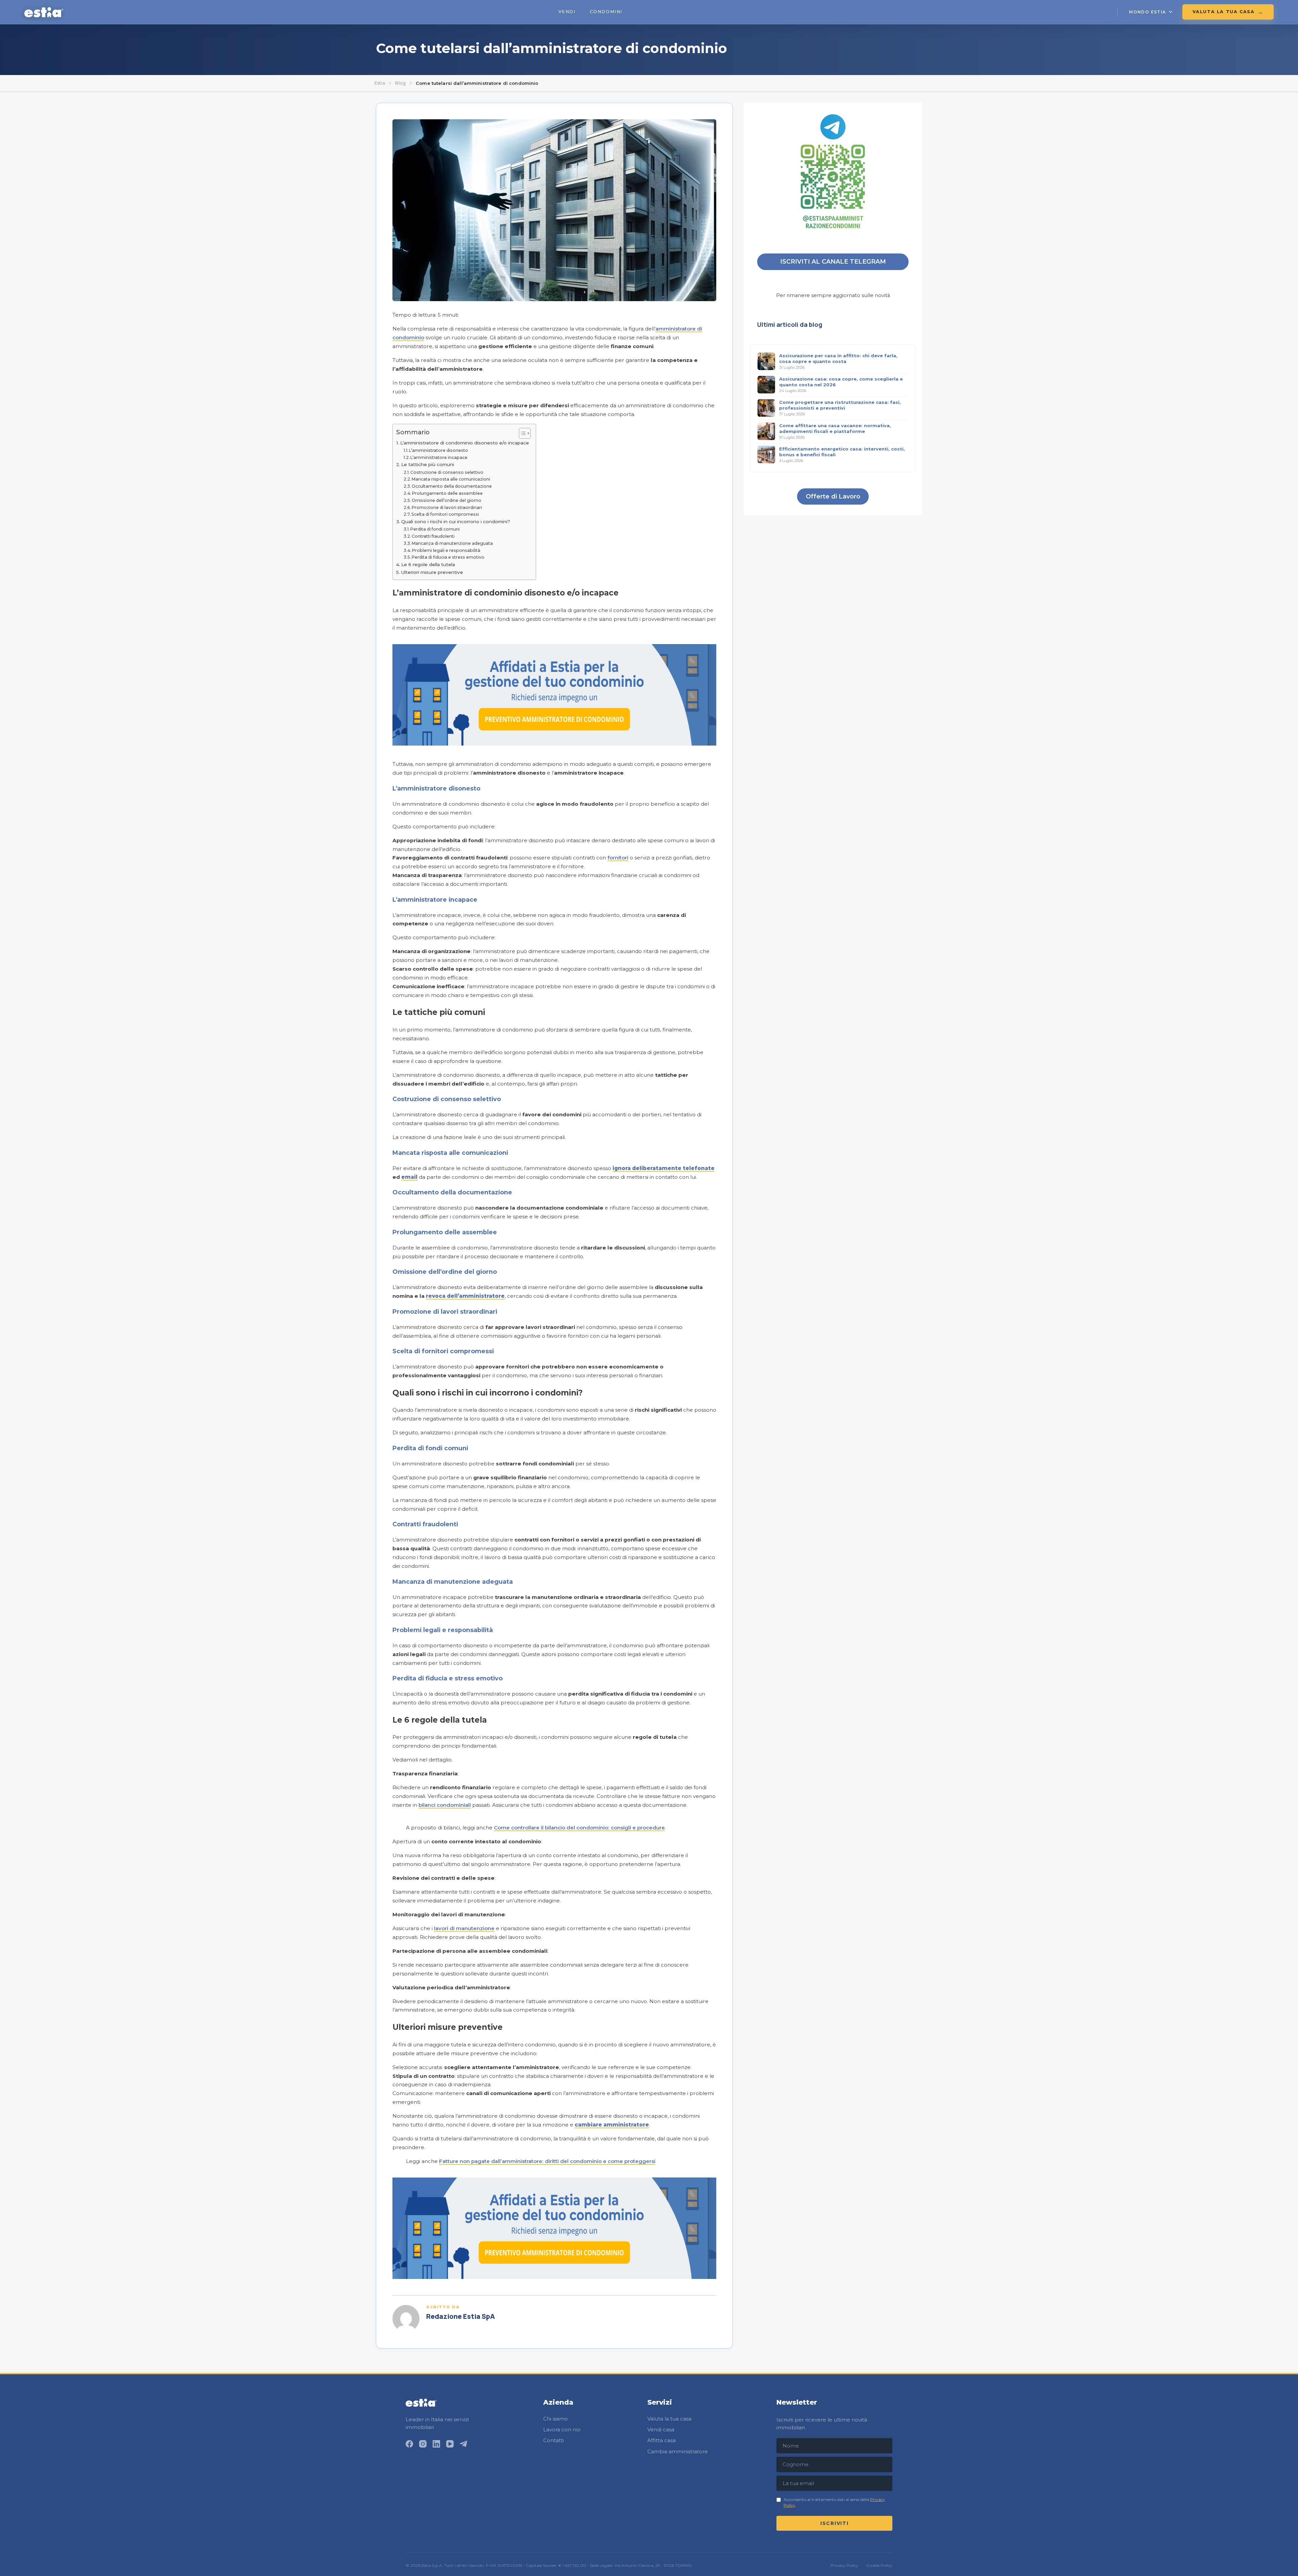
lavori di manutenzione (464, 1928)
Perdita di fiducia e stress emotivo (448, 557)
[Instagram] (423, 2444)
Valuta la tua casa (1224, 12)
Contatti (554, 2440)
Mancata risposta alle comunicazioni (451, 479)
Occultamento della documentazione (452, 486)
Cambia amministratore (678, 2451)
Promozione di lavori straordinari (447, 507)
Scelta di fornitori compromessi (445, 514)
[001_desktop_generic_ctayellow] (554, 744)
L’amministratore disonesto (439, 450)
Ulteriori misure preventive (432, 572)
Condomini (606, 12)
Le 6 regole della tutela (429, 564)
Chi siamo (556, 2419)
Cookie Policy (879, 2566)
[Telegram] (463, 2444)
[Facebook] (409, 2444)
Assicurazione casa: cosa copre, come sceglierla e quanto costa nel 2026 (841, 381)
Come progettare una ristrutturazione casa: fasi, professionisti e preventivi (840, 405)
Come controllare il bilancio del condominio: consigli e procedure (579, 1828)
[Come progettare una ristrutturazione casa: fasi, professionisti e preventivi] (766, 408)
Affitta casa (662, 2440)
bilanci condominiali (445, 1805)
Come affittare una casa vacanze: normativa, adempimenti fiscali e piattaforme (835, 428)
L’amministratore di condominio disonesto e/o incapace (465, 443)
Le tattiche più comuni (428, 464)
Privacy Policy (844, 2566)
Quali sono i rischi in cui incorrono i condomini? (456, 521)
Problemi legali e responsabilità (446, 550)
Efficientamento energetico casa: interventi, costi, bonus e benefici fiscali (842, 451)
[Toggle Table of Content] (521, 433)
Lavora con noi (562, 2429)
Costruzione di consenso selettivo (447, 472)
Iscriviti (834, 2523)
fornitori (618, 858)
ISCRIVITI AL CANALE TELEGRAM (833, 262)
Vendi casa (661, 2429)
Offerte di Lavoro (833, 496)
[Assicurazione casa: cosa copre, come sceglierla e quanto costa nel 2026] (766, 385)
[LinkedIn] (436, 2444)
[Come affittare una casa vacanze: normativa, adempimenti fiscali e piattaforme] (766, 431)
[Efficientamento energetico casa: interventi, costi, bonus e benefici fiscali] (766, 455)
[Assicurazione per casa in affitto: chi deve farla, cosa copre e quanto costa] (766, 361)
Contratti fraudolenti (433, 536)
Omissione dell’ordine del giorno (447, 500)
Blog (401, 83)
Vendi (567, 12)
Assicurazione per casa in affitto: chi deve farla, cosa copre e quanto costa (838, 358)
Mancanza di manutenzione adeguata (452, 543)
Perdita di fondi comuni (435, 529)
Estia (380, 83)
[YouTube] (450, 2444)
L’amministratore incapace (439, 457)
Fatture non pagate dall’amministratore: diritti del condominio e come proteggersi (547, 2161)
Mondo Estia (1147, 12)
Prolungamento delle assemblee (447, 493)
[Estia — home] (44, 12)
